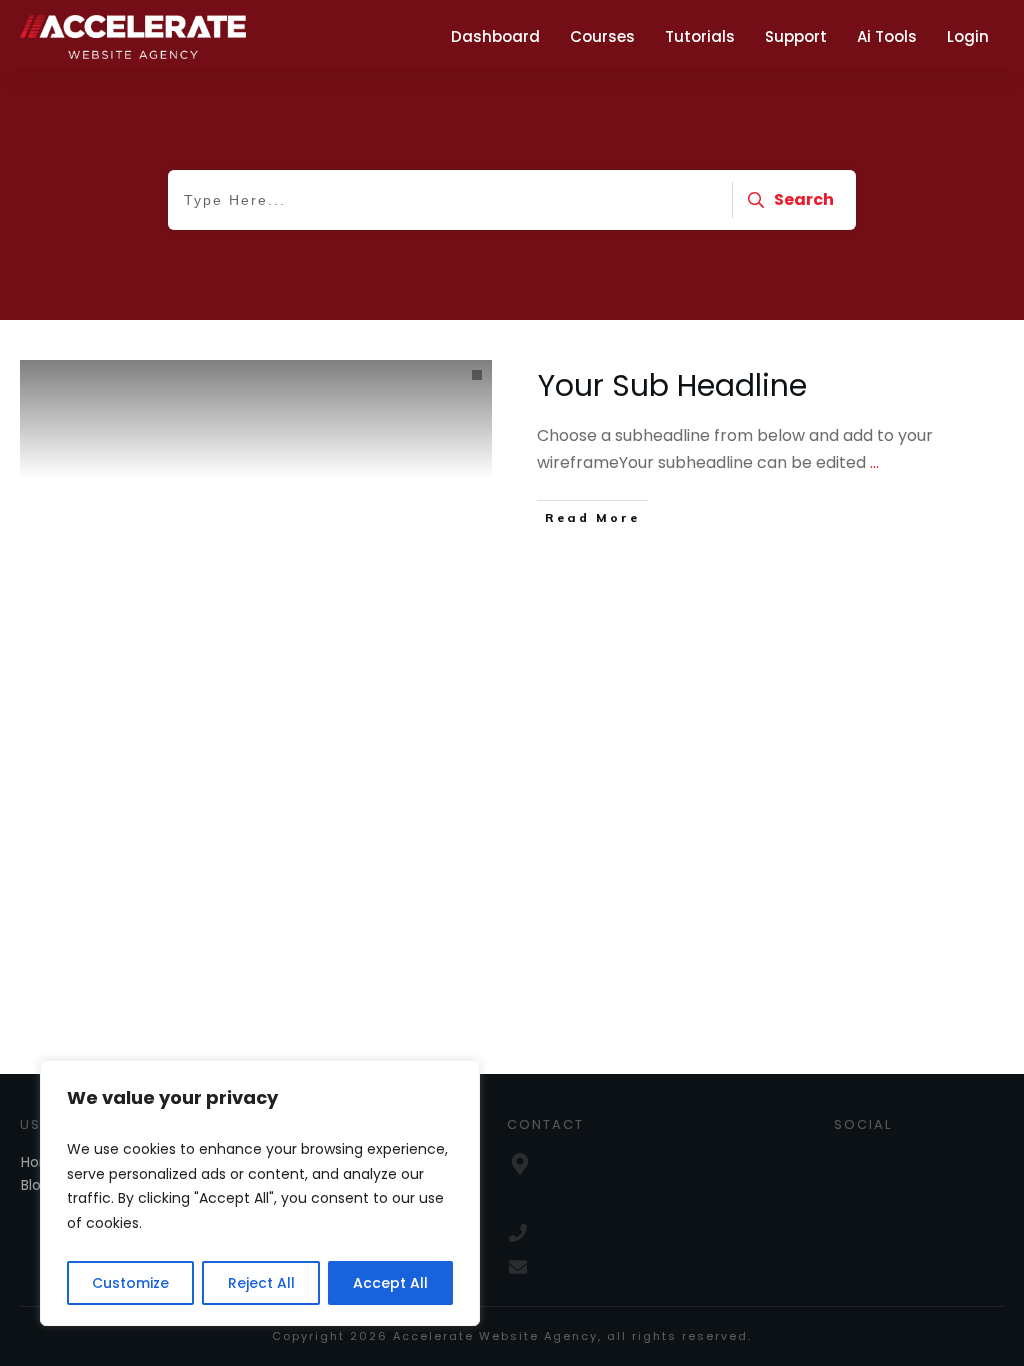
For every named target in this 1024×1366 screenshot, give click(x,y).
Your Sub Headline (672, 385)
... (874, 462)
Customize (130, 1283)
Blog (35, 1185)
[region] (260, 1193)
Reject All (261, 1283)
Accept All (390, 1283)
